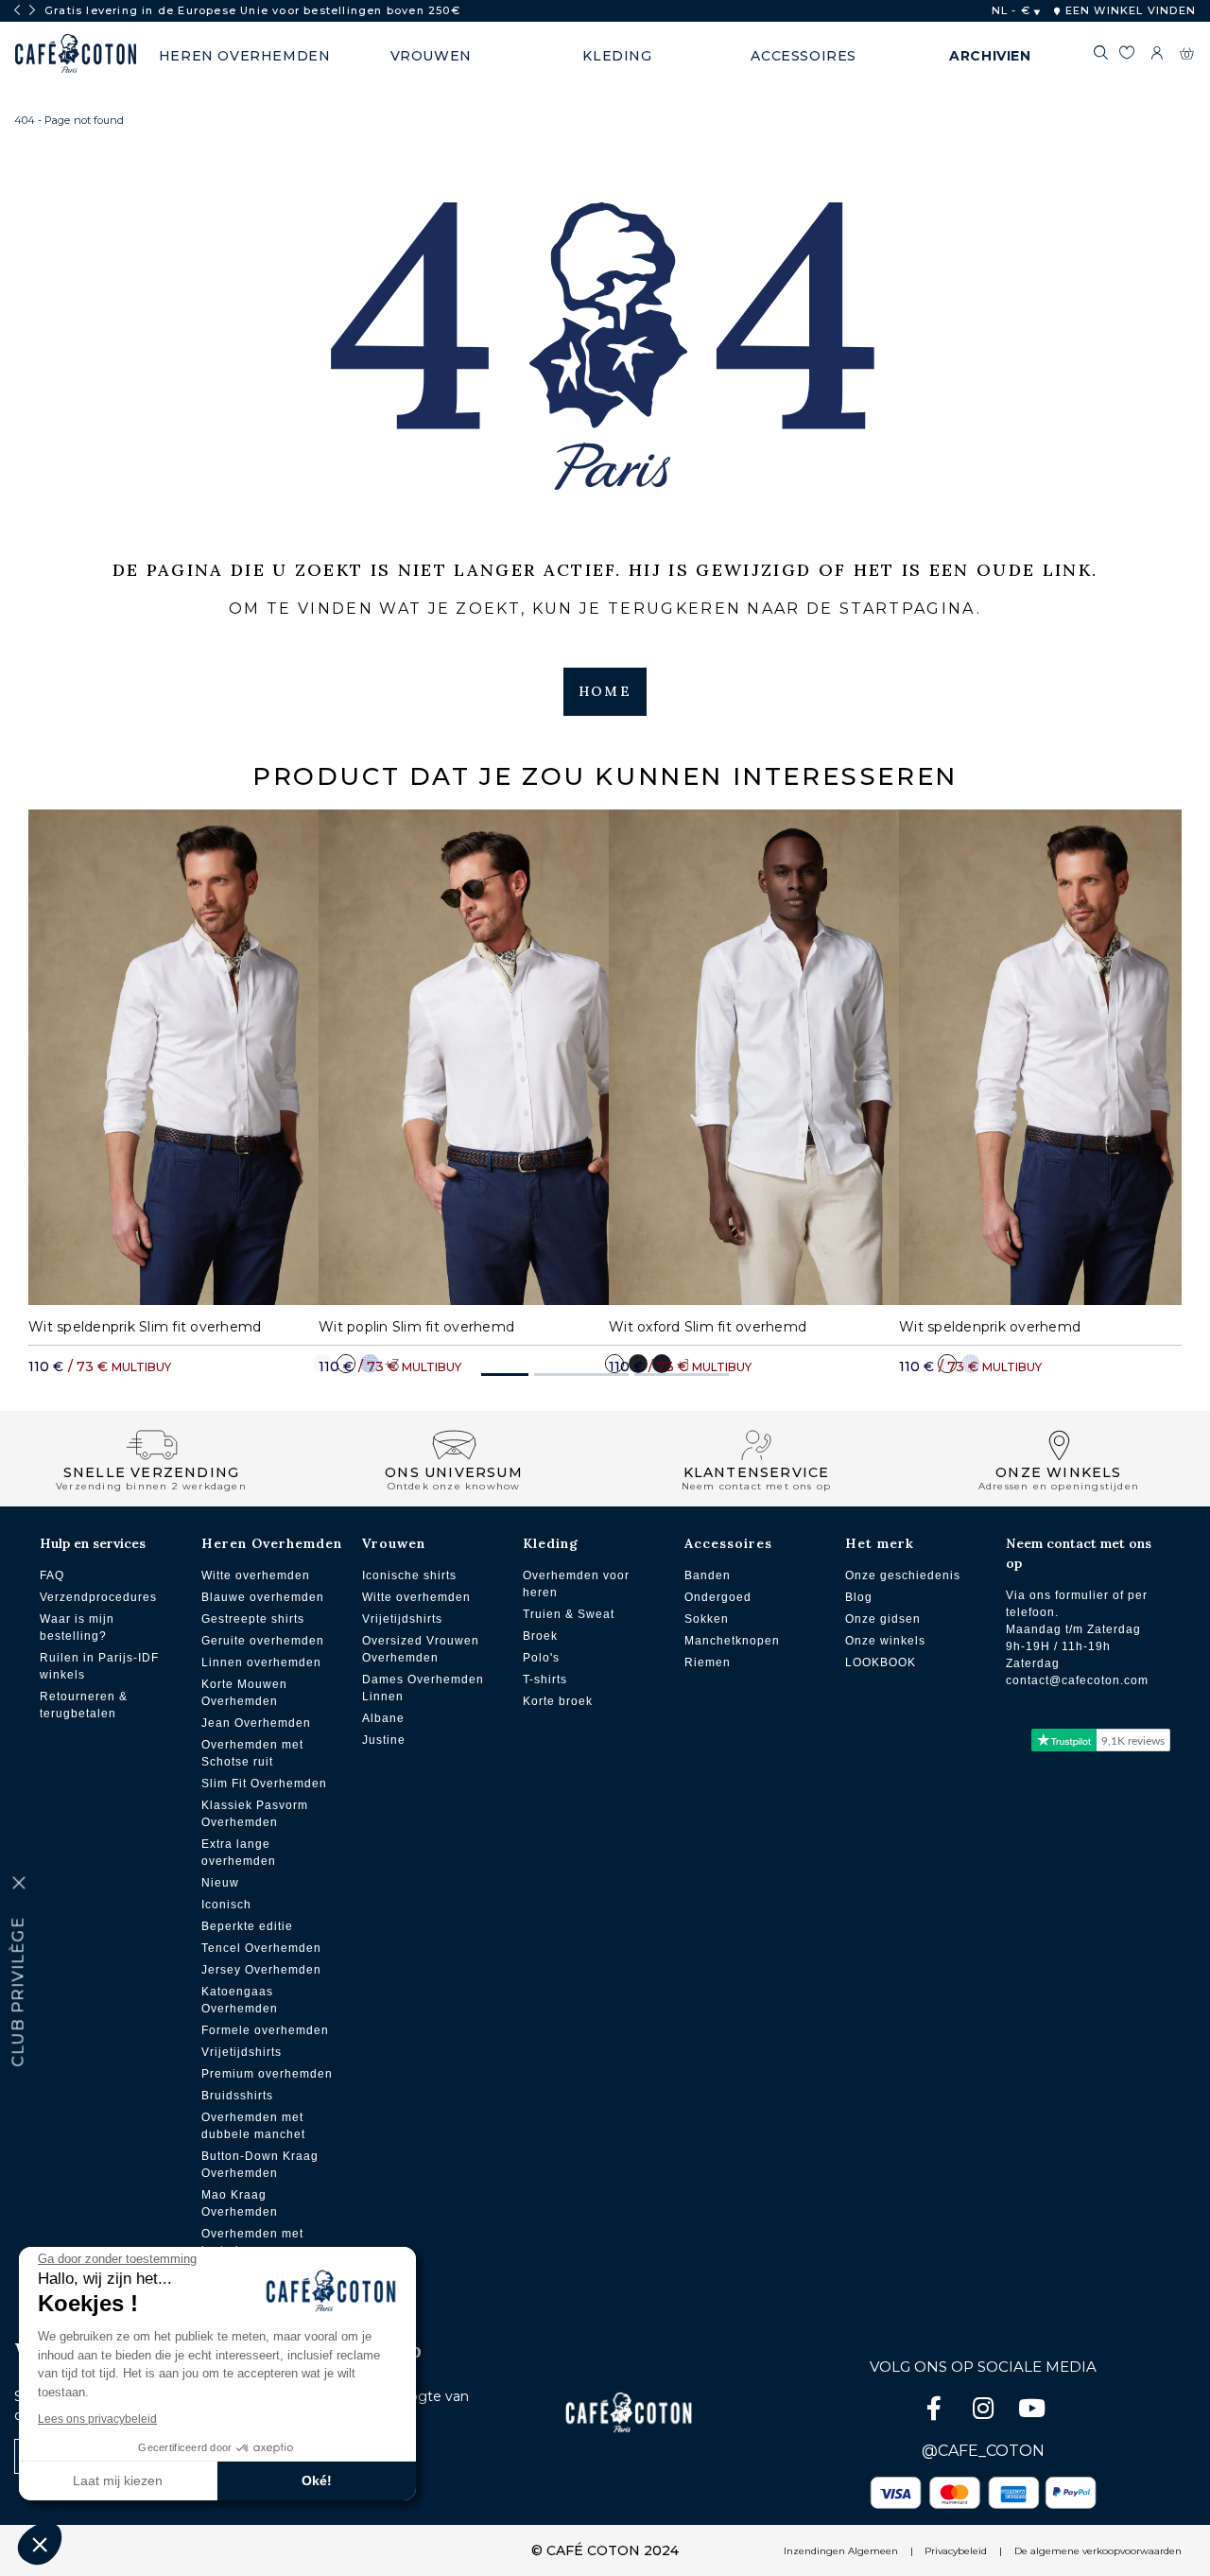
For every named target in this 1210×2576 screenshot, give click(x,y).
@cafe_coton (983, 2451)
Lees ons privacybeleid (97, 2419)
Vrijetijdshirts (242, 2052)
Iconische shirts (409, 1575)
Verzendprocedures (98, 1597)
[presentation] (17, 10)
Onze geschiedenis (903, 1575)
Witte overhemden (256, 1575)
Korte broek (558, 1701)
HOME (605, 691)
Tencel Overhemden (261, 1948)
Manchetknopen (732, 1641)
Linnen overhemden (261, 1662)
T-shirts (545, 1680)
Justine (384, 1740)
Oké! (317, 2480)
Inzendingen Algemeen (841, 2551)
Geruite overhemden (263, 1641)
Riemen (708, 1662)
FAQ (52, 1575)
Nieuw (220, 1883)
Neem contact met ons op (1079, 1553)
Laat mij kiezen (118, 2480)
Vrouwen (394, 1543)
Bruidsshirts (237, 2096)
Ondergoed (718, 1597)
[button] (505, 1375)
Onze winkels (885, 1641)
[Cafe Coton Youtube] (1032, 2412)
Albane (383, 1718)
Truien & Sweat (569, 1614)
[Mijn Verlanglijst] (1126, 56)
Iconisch (226, 1905)
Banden (708, 1575)
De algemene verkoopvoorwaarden (1098, 2551)
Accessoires (728, 1543)
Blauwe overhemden (263, 1597)
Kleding (551, 1543)
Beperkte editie (247, 1926)
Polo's (541, 1658)
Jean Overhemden (256, 1723)
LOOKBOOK (881, 1662)
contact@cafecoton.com (1077, 1680)
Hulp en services (93, 1543)
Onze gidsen (883, 1619)
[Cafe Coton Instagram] (985, 2412)
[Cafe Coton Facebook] (936, 2412)
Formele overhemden (265, 2030)
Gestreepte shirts (253, 1619)
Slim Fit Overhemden (264, 1784)
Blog (859, 1597)
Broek (540, 1636)
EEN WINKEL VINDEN (1128, 10)
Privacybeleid (956, 2551)
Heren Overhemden (272, 1543)
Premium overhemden (267, 2074)
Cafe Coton (76, 54)
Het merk (880, 1543)
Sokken (707, 1619)
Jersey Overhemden (261, 1970)
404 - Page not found (69, 120)
